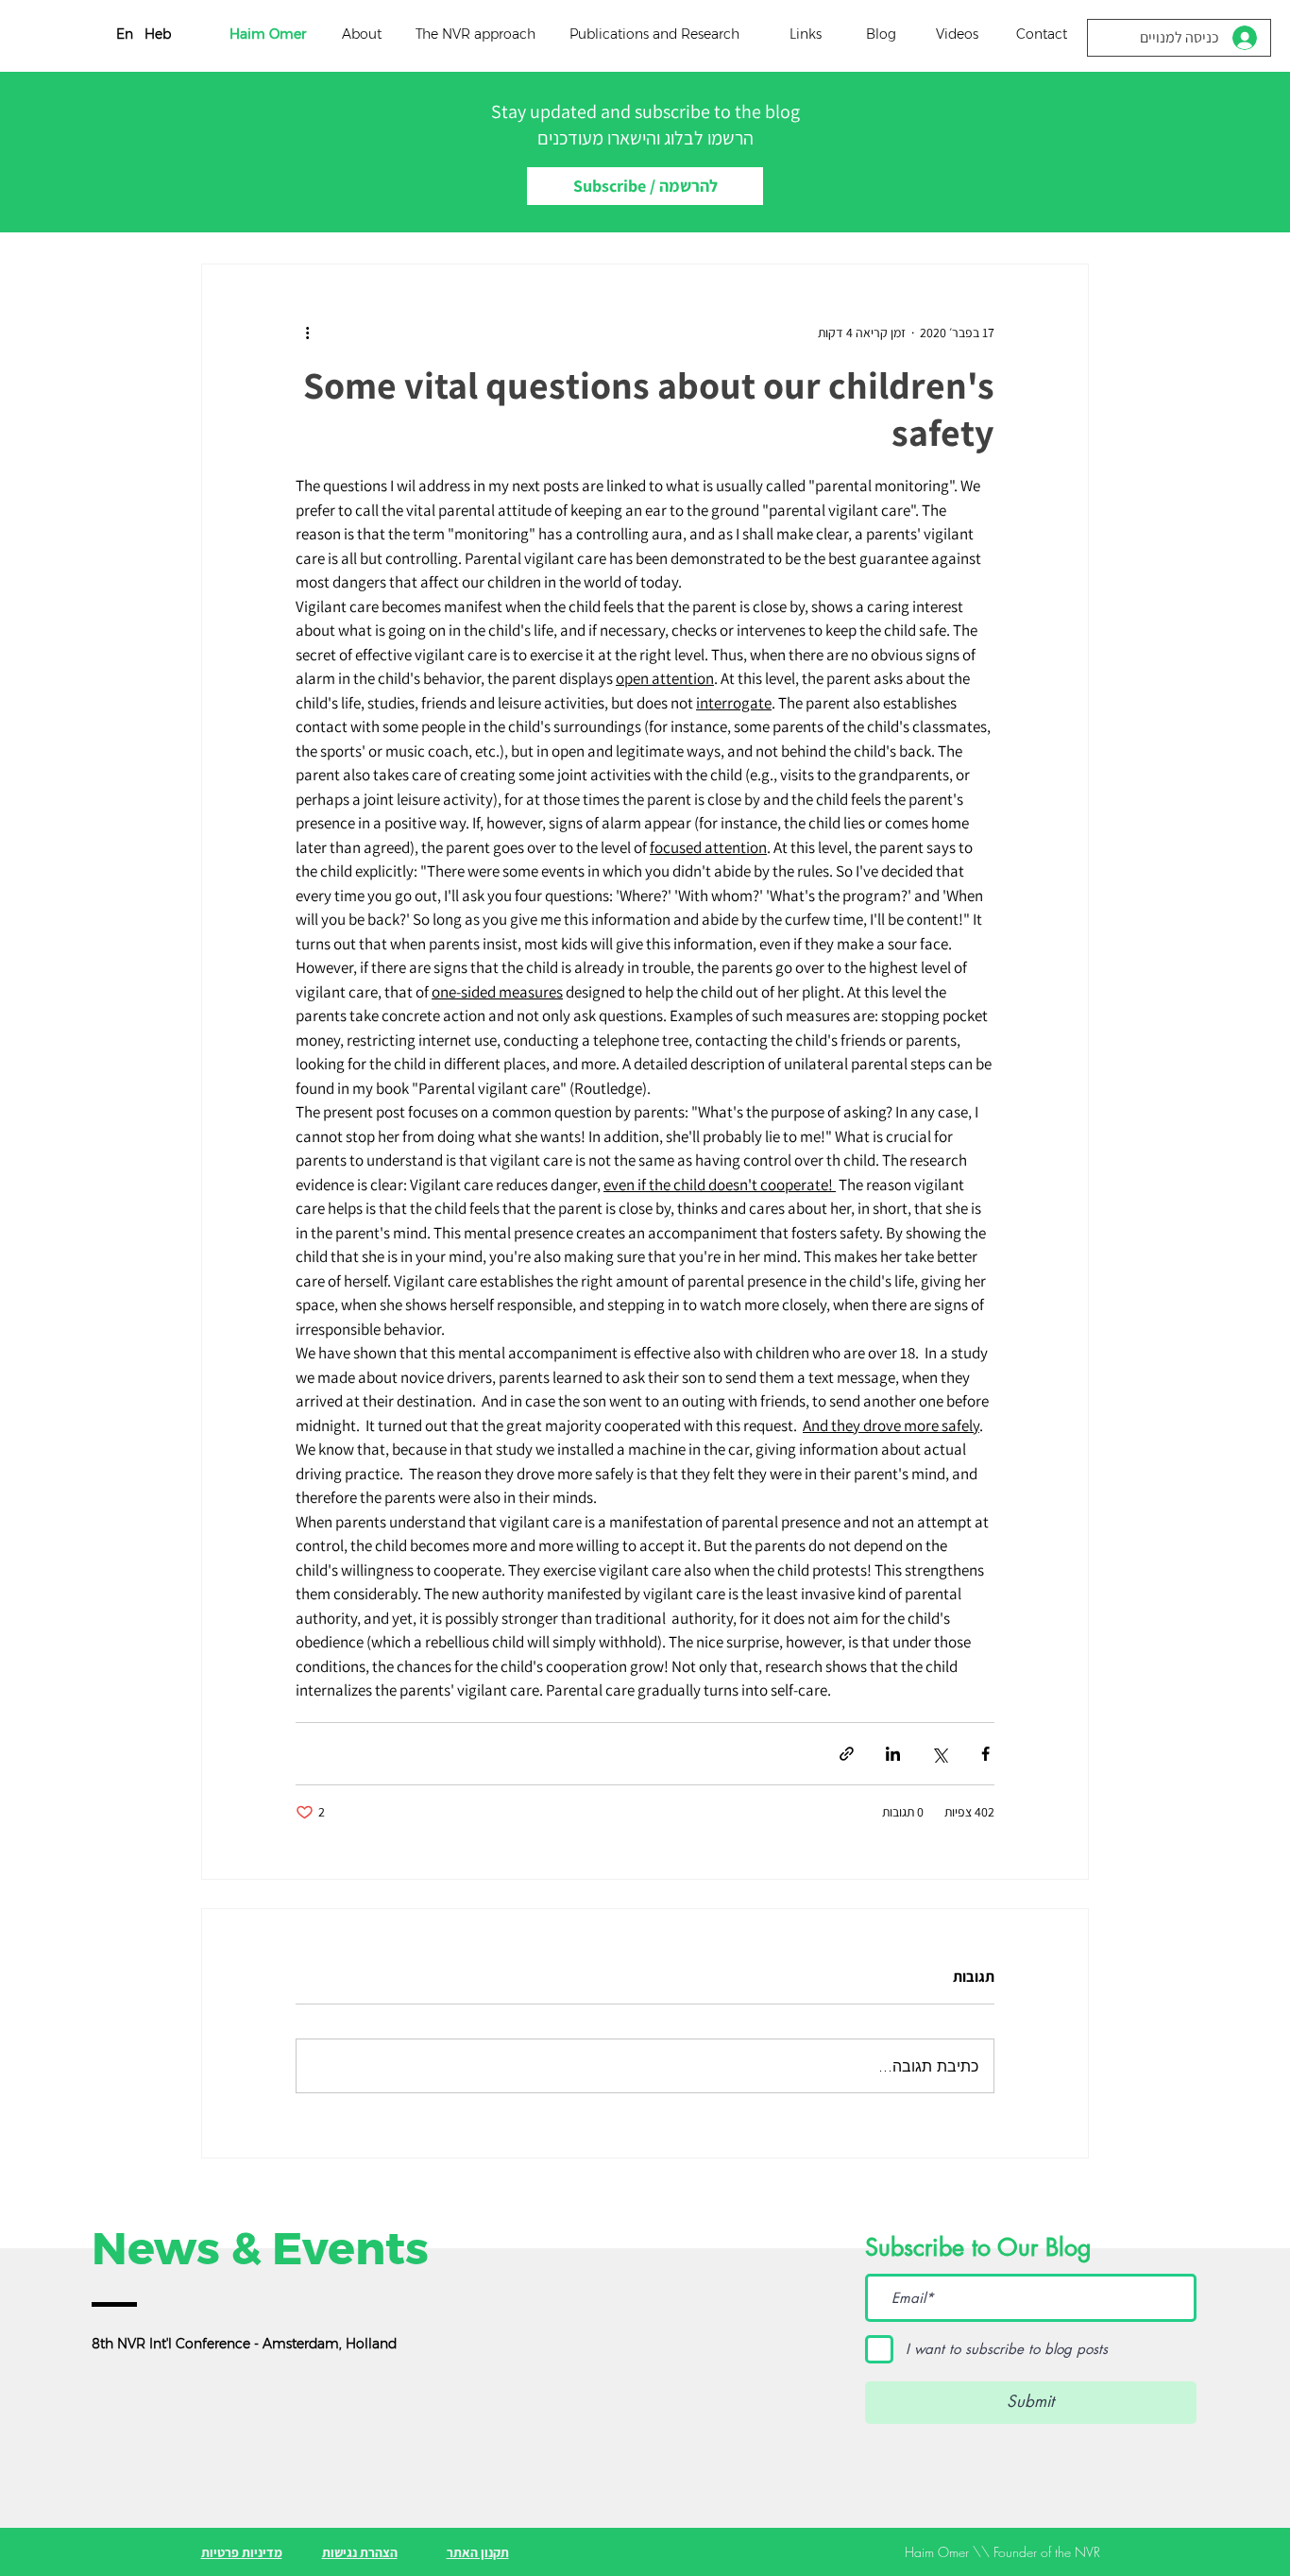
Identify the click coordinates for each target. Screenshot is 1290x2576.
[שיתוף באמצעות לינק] (847, 1754)
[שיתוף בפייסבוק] (985, 1754)
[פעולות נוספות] (307, 333)
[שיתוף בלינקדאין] (893, 1754)
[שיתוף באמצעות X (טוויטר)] (939, 1754)
